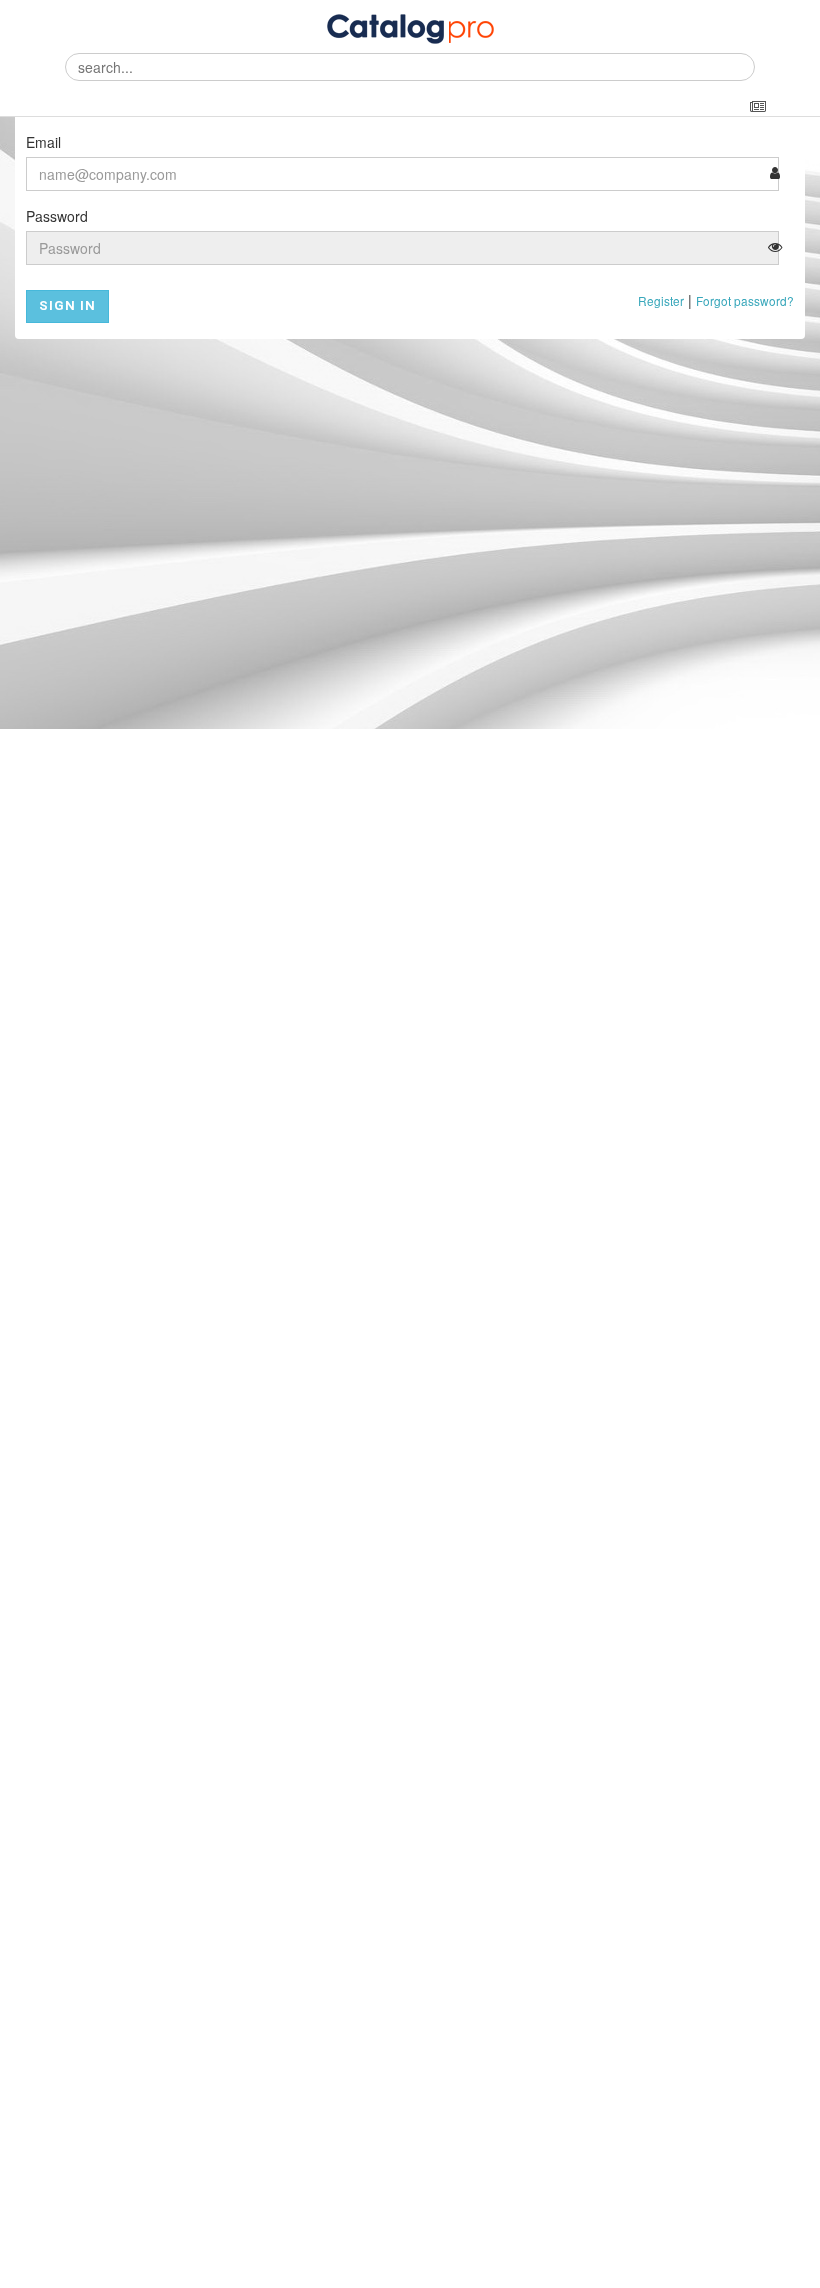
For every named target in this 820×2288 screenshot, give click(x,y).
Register (661, 300)
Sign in (67, 305)
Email (43, 142)
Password (57, 216)
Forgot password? (745, 300)
